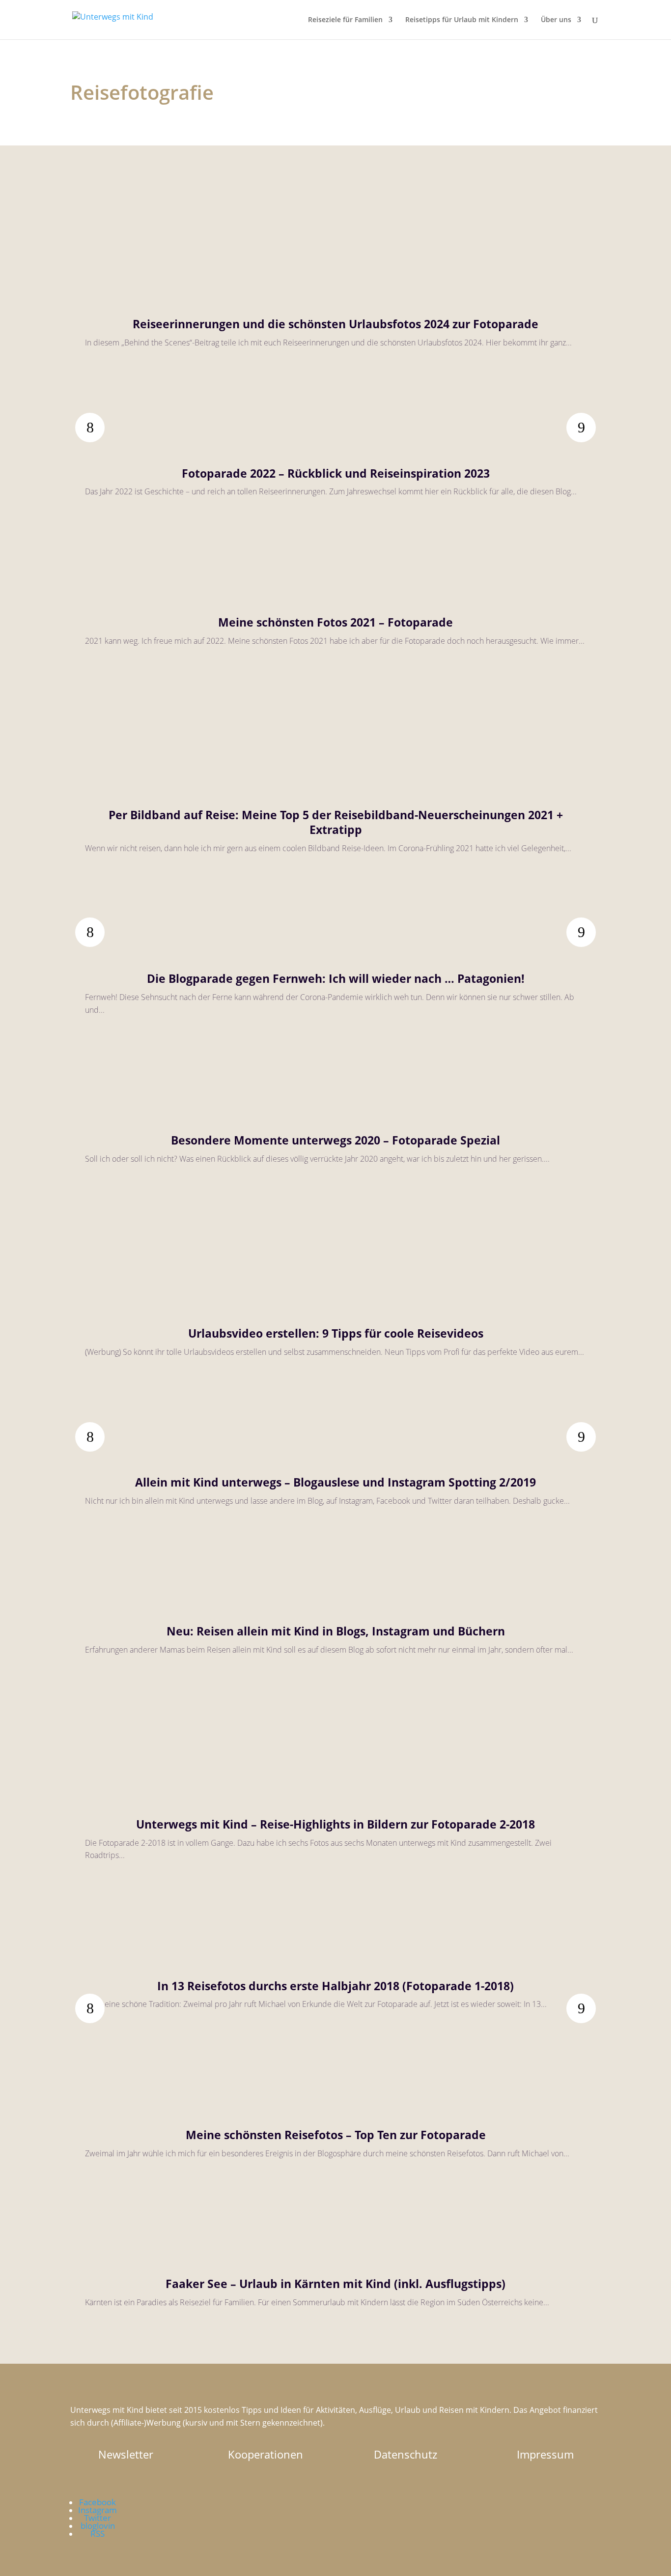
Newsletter (126, 2454)
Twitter (98, 2518)
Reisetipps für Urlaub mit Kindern (462, 20)
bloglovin (98, 2526)
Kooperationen (266, 2454)
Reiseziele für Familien (345, 20)
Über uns (556, 20)
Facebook (98, 2502)
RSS (98, 2533)
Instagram (98, 2510)
